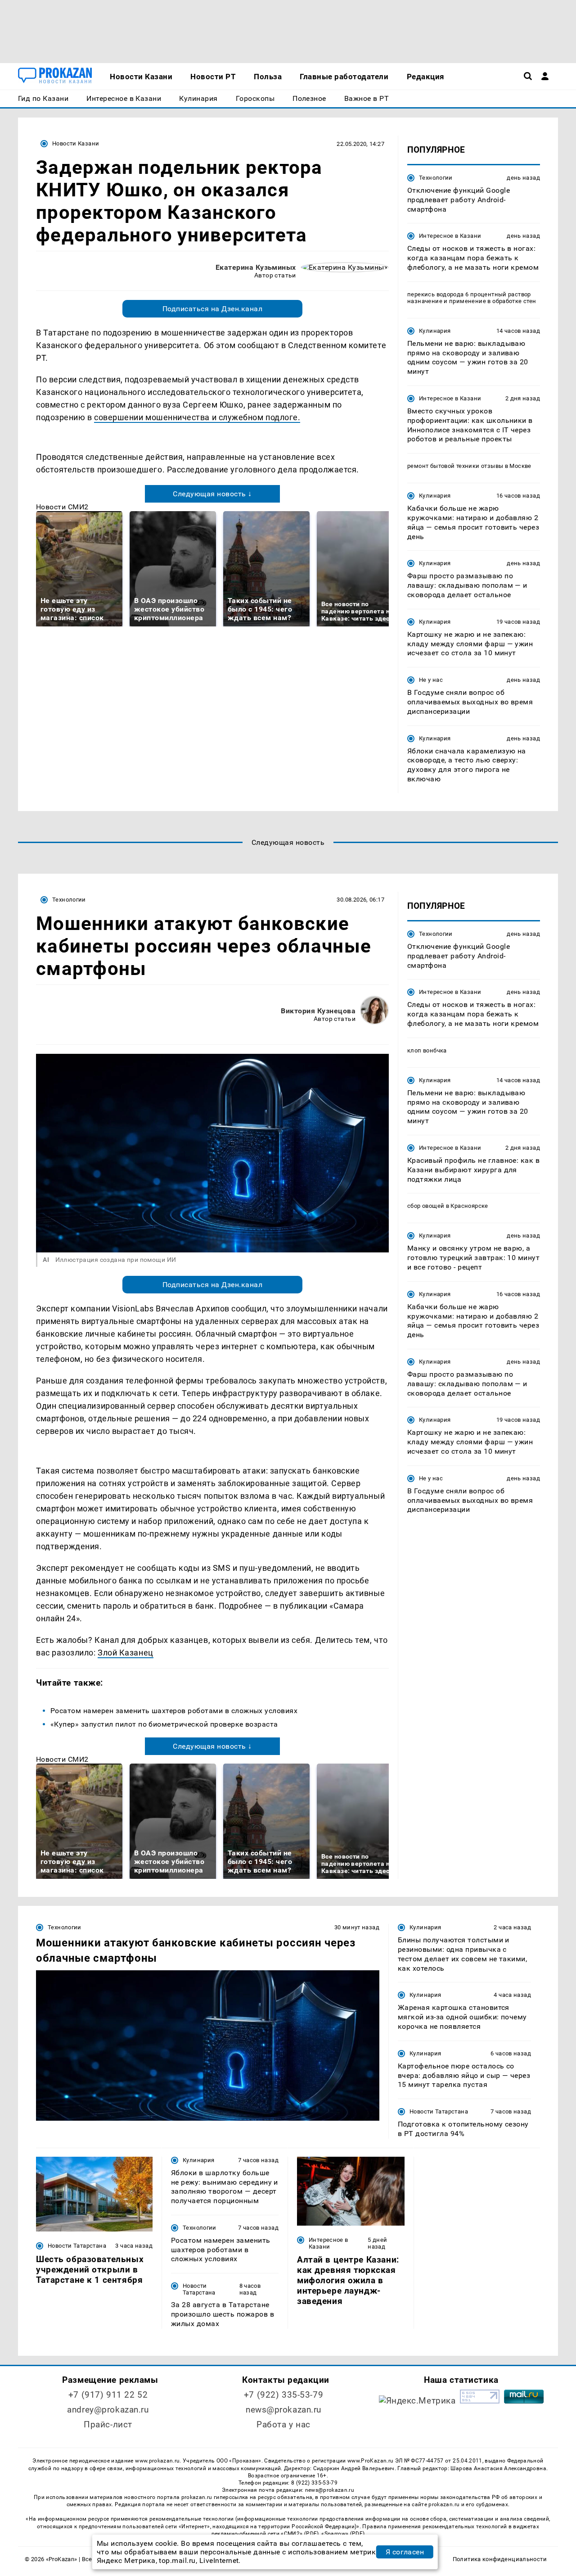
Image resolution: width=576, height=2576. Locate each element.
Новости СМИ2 (62, 507)
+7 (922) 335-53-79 (283, 2395)
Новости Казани (76, 143)
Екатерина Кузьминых (256, 267)
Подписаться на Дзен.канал (212, 309)
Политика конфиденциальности (500, 2559)
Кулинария (435, 331)
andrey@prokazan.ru (108, 2410)
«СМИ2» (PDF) (300, 2534)
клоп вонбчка (427, 1050)
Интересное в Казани (450, 236)
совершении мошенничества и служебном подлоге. (197, 417)
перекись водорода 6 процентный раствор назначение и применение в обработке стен (472, 298)
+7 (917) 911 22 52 (108, 2395)
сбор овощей (426, 1206)
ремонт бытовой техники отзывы (455, 466)
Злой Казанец (125, 1653)
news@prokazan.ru (283, 2410)
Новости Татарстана (439, 2111)
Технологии (436, 178)
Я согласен (405, 2552)
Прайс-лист (108, 2424)
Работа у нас (283, 2424)
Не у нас (431, 680)
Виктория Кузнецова (318, 1011)
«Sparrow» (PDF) (343, 2534)
